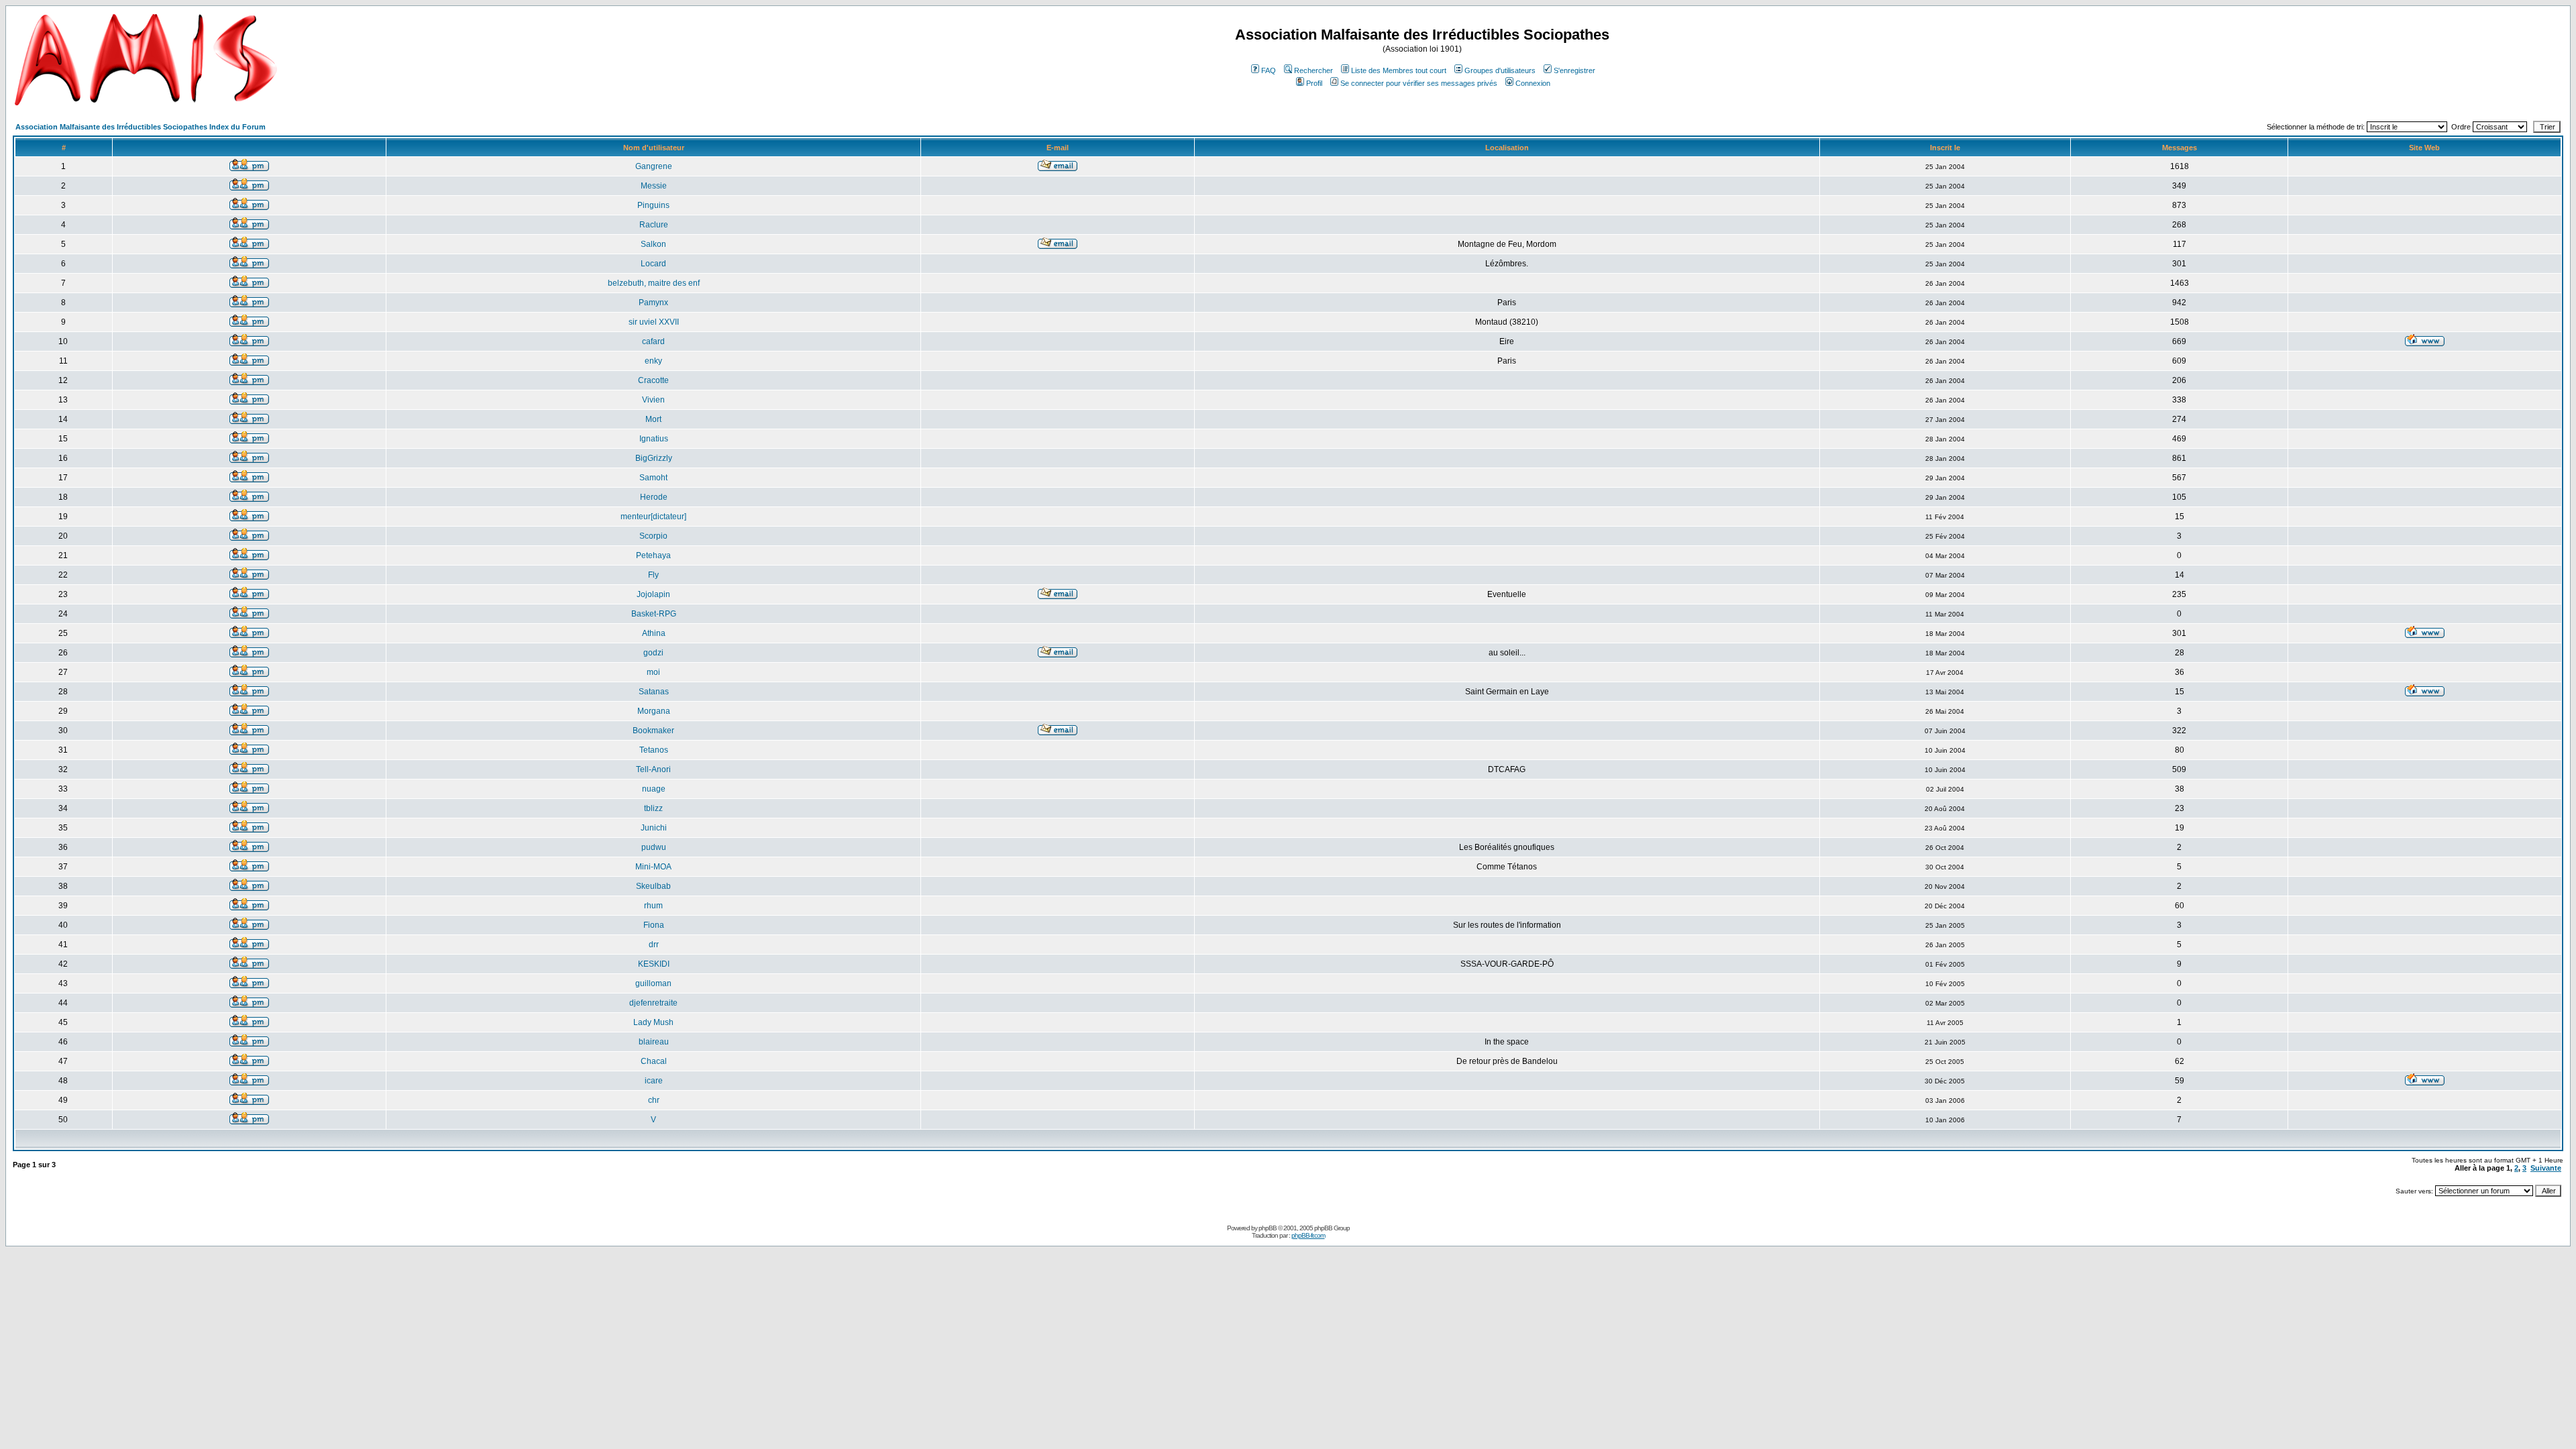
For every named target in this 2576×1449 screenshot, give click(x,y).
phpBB (1268, 1228)
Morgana (654, 711)
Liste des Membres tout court (1399, 70)
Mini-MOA (653, 867)
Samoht (653, 478)
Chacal (654, 1061)
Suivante (2546, 1168)
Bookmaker (653, 731)
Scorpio (653, 536)
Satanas (654, 692)
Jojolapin (653, 594)
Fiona (654, 925)
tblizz (653, 808)
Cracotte (653, 380)
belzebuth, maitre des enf (654, 283)
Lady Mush (653, 1022)
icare (654, 1081)
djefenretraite (653, 1003)
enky (653, 361)
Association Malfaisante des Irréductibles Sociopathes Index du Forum (141, 127)
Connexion (1533, 83)
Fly (653, 575)
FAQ (1269, 70)
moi (653, 672)
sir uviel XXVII (654, 322)
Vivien (653, 400)
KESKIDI (654, 964)
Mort (653, 419)
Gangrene (654, 166)
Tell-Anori (653, 769)
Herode (654, 497)
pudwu (654, 847)
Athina (654, 633)
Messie (654, 186)
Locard (653, 264)
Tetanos (654, 750)
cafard (653, 341)
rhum (653, 906)
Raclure (654, 225)
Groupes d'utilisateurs (1500, 70)
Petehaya (653, 555)
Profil (1314, 83)
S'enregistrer (1574, 70)
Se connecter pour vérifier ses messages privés (1419, 83)
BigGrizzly (654, 458)
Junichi (654, 828)
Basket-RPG (654, 614)
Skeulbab (653, 886)
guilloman (653, 983)
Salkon (653, 244)
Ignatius (654, 439)
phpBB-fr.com (1308, 1235)
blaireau (654, 1042)
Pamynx (653, 303)
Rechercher (1313, 70)
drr (654, 945)
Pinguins (653, 205)
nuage (654, 789)
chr (654, 1100)
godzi (653, 653)
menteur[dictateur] (653, 517)
